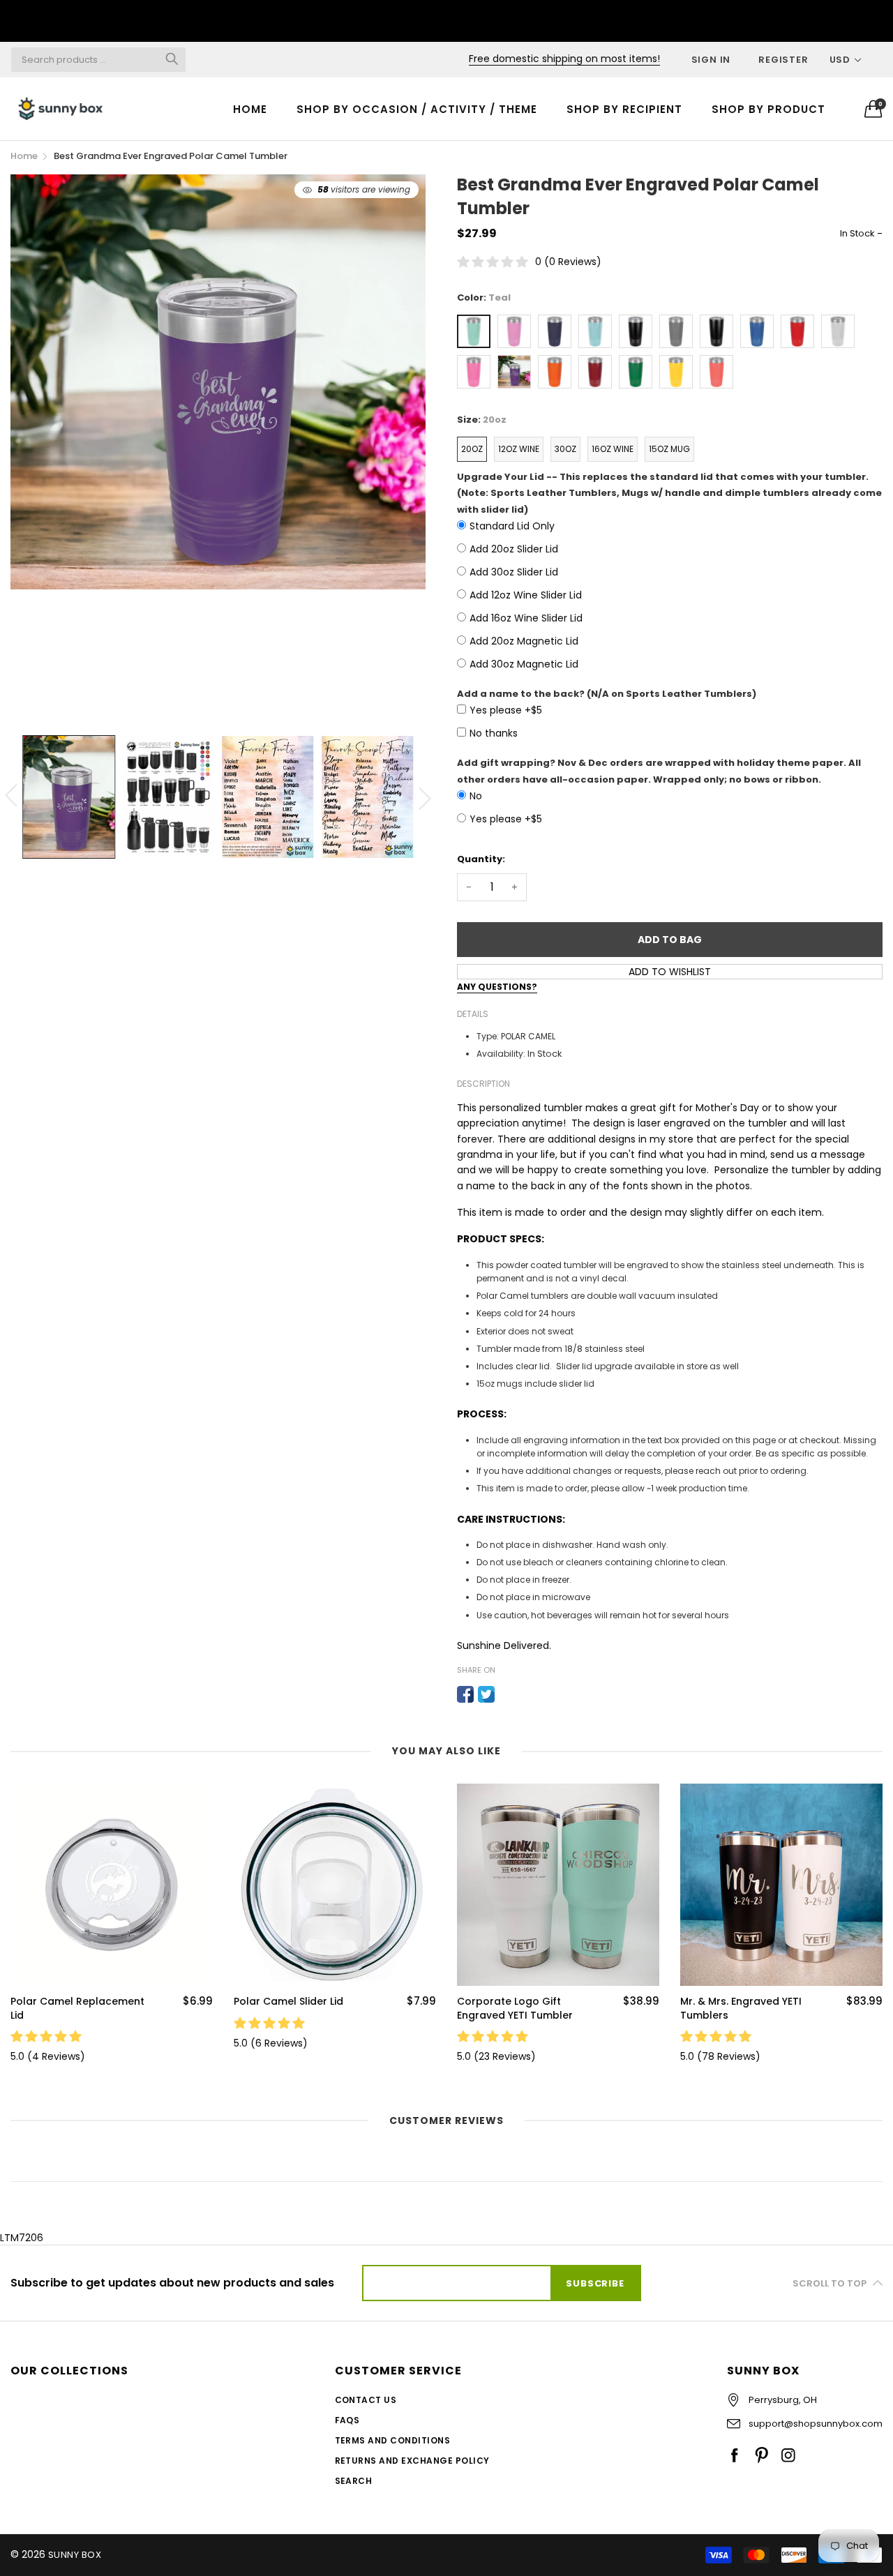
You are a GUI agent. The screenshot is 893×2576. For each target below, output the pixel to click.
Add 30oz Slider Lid (514, 572)
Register (783, 60)
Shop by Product (768, 109)
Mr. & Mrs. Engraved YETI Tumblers (741, 2009)
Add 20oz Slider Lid (514, 549)
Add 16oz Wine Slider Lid (526, 618)
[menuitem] (250, 108)
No (476, 796)
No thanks (494, 733)
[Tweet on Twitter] (486, 1694)
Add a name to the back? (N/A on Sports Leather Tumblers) (607, 694)
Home (250, 109)
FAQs (347, 2420)
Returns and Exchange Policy (412, 2461)
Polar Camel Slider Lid (288, 2002)
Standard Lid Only (512, 526)
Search (354, 2481)
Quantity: (481, 859)
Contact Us (366, 2400)
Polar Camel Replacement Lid (77, 2009)
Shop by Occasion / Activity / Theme (417, 109)
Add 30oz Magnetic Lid (524, 664)
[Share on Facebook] (465, 1694)
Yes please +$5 (506, 710)
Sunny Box (75, 2555)
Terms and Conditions (393, 2440)
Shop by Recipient (624, 109)
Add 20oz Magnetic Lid (524, 641)
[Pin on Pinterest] (507, 1694)
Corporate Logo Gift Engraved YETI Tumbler (515, 2009)
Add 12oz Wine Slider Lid (526, 595)
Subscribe (595, 2283)
